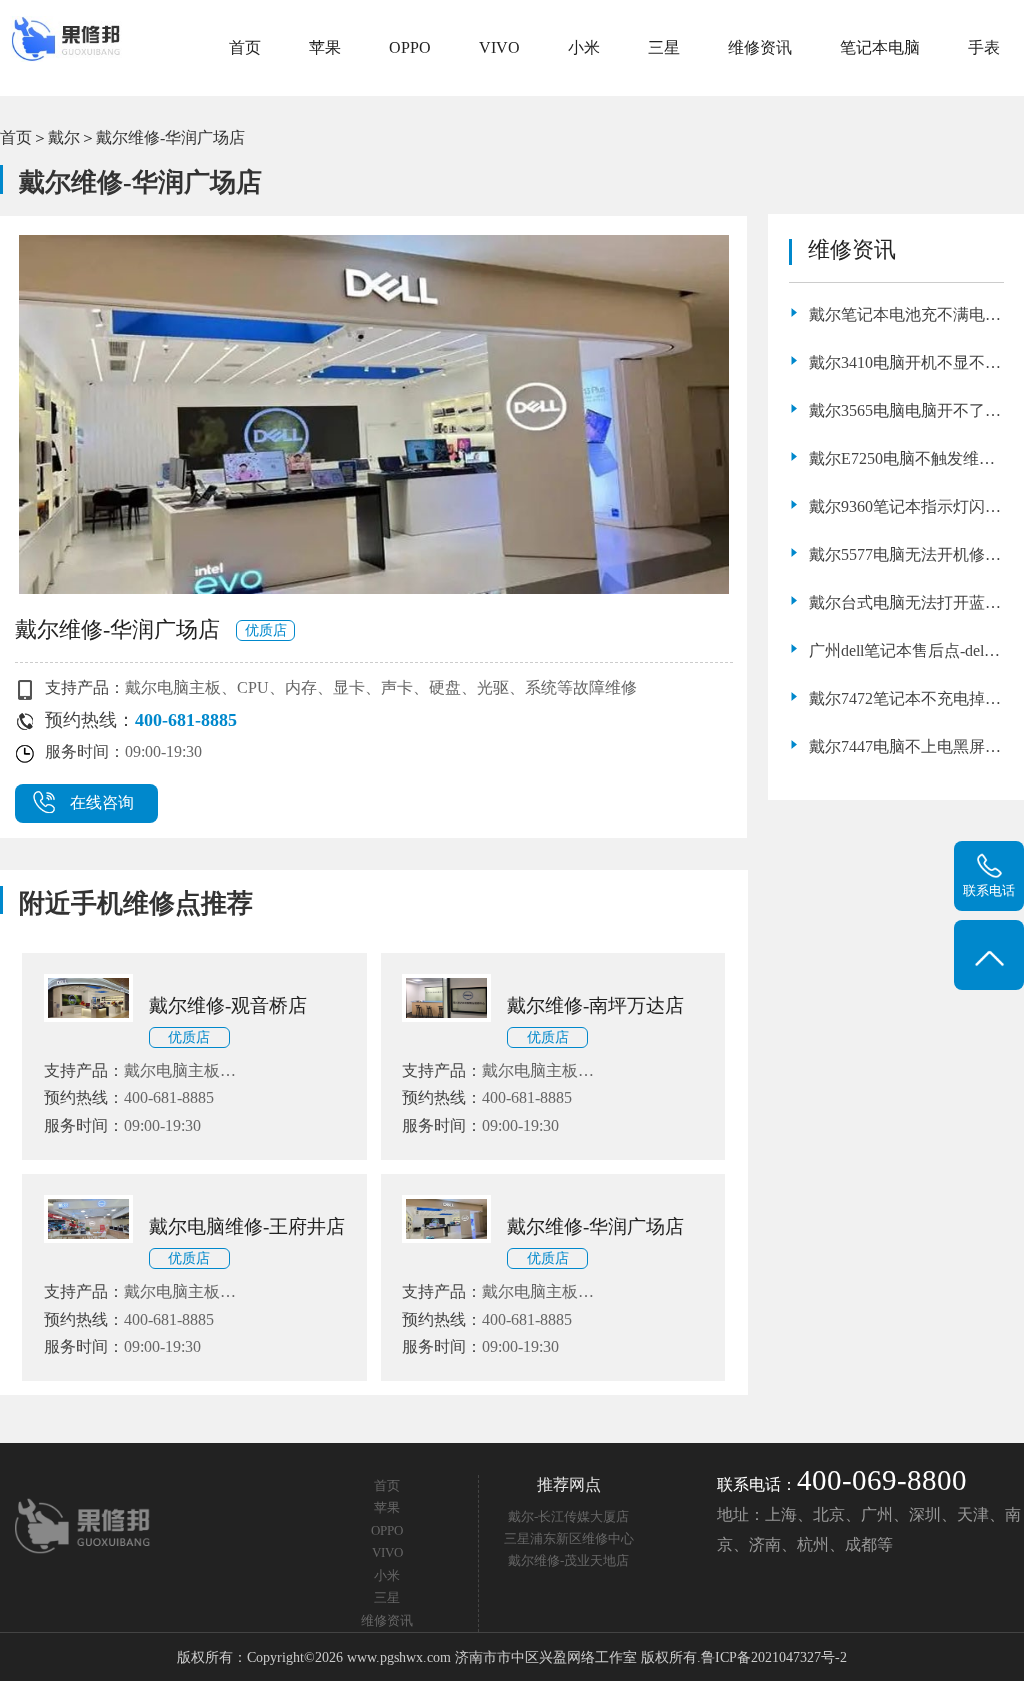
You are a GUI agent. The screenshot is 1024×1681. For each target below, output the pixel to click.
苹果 (325, 47)
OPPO (410, 47)
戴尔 (64, 137)
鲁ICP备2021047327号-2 (774, 1657)
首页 (245, 47)
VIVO (499, 47)
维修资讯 (760, 47)
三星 (664, 47)
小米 (584, 47)
